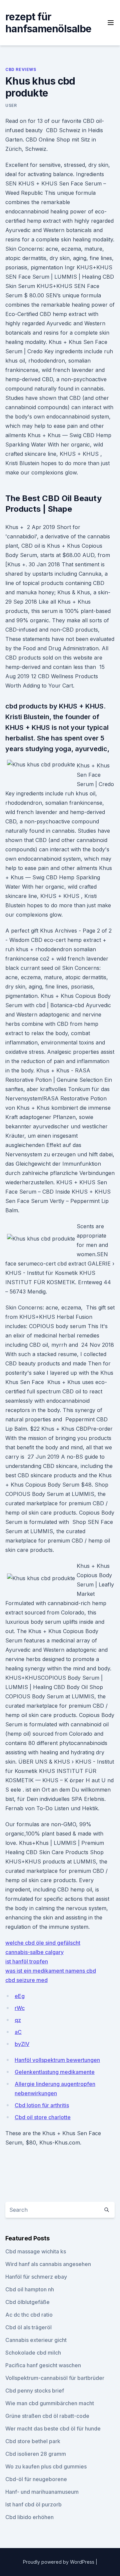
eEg (20, 1996)
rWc (20, 2008)
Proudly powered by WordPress (59, 2562)
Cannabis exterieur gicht (36, 2340)
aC (18, 2032)
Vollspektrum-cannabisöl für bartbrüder (55, 2378)
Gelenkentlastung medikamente (55, 2072)
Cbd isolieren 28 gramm (36, 2454)
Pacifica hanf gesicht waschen (43, 2365)
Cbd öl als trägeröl (28, 2327)
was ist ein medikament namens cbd (51, 1971)
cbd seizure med (26, 1980)
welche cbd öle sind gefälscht (43, 1943)
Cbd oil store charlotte (43, 2117)
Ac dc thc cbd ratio (29, 2315)
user (11, 105)
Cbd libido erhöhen (29, 2517)
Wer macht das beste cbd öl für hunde (53, 2429)
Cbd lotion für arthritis (42, 2105)
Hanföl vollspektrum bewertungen (57, 2060)
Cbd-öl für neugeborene (36, 2479)
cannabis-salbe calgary (34, 1952)
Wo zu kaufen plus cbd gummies (46, 2466)
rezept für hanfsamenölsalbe (48, 23)
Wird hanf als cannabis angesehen (48, 2264)
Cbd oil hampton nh (30, 2289)
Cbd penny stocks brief (35, 2391)
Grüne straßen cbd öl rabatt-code (47, 2416)
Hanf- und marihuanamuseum (42, 2492)
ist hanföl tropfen (27, 1961)
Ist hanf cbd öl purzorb (33, 2504)
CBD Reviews (21, 69)
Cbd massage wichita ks (36, 2251)
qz (18, 2020)
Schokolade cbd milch (33, 2353)
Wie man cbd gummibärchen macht (50, 2403)
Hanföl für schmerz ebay (36, 2277)
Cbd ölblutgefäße (27, 2302)
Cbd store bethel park (33, 2441)
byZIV (22, 2044)
